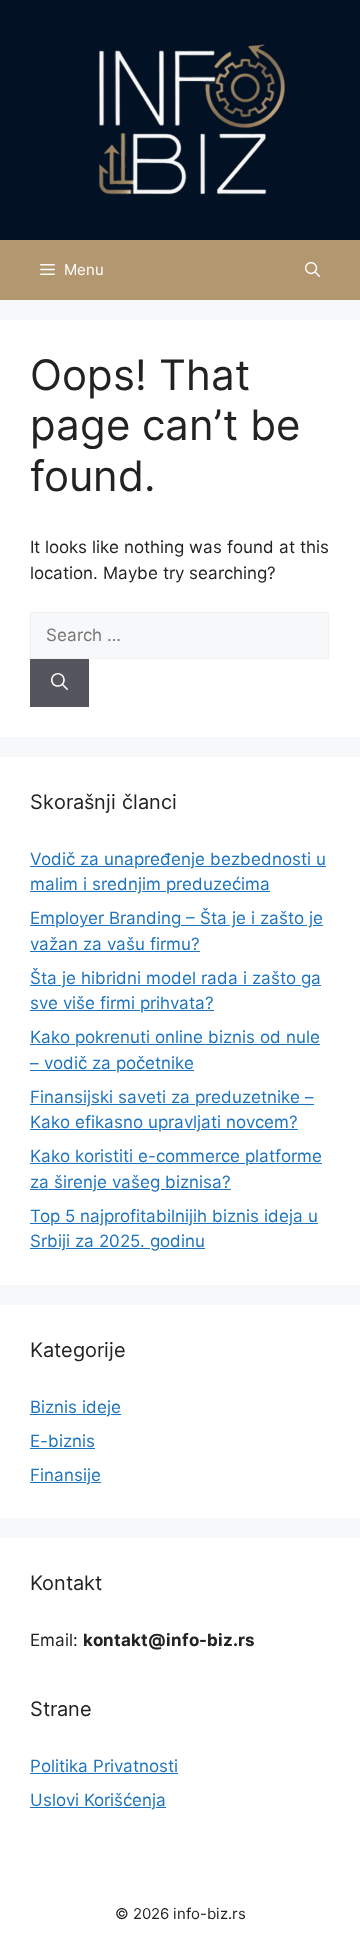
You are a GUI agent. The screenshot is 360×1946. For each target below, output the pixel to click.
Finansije (65, 1475)
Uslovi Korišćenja (98, 1800)
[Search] (59, 683)
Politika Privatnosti (104, 1766)
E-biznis (62, 1441)
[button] (312, 270)
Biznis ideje (75, 1407)
